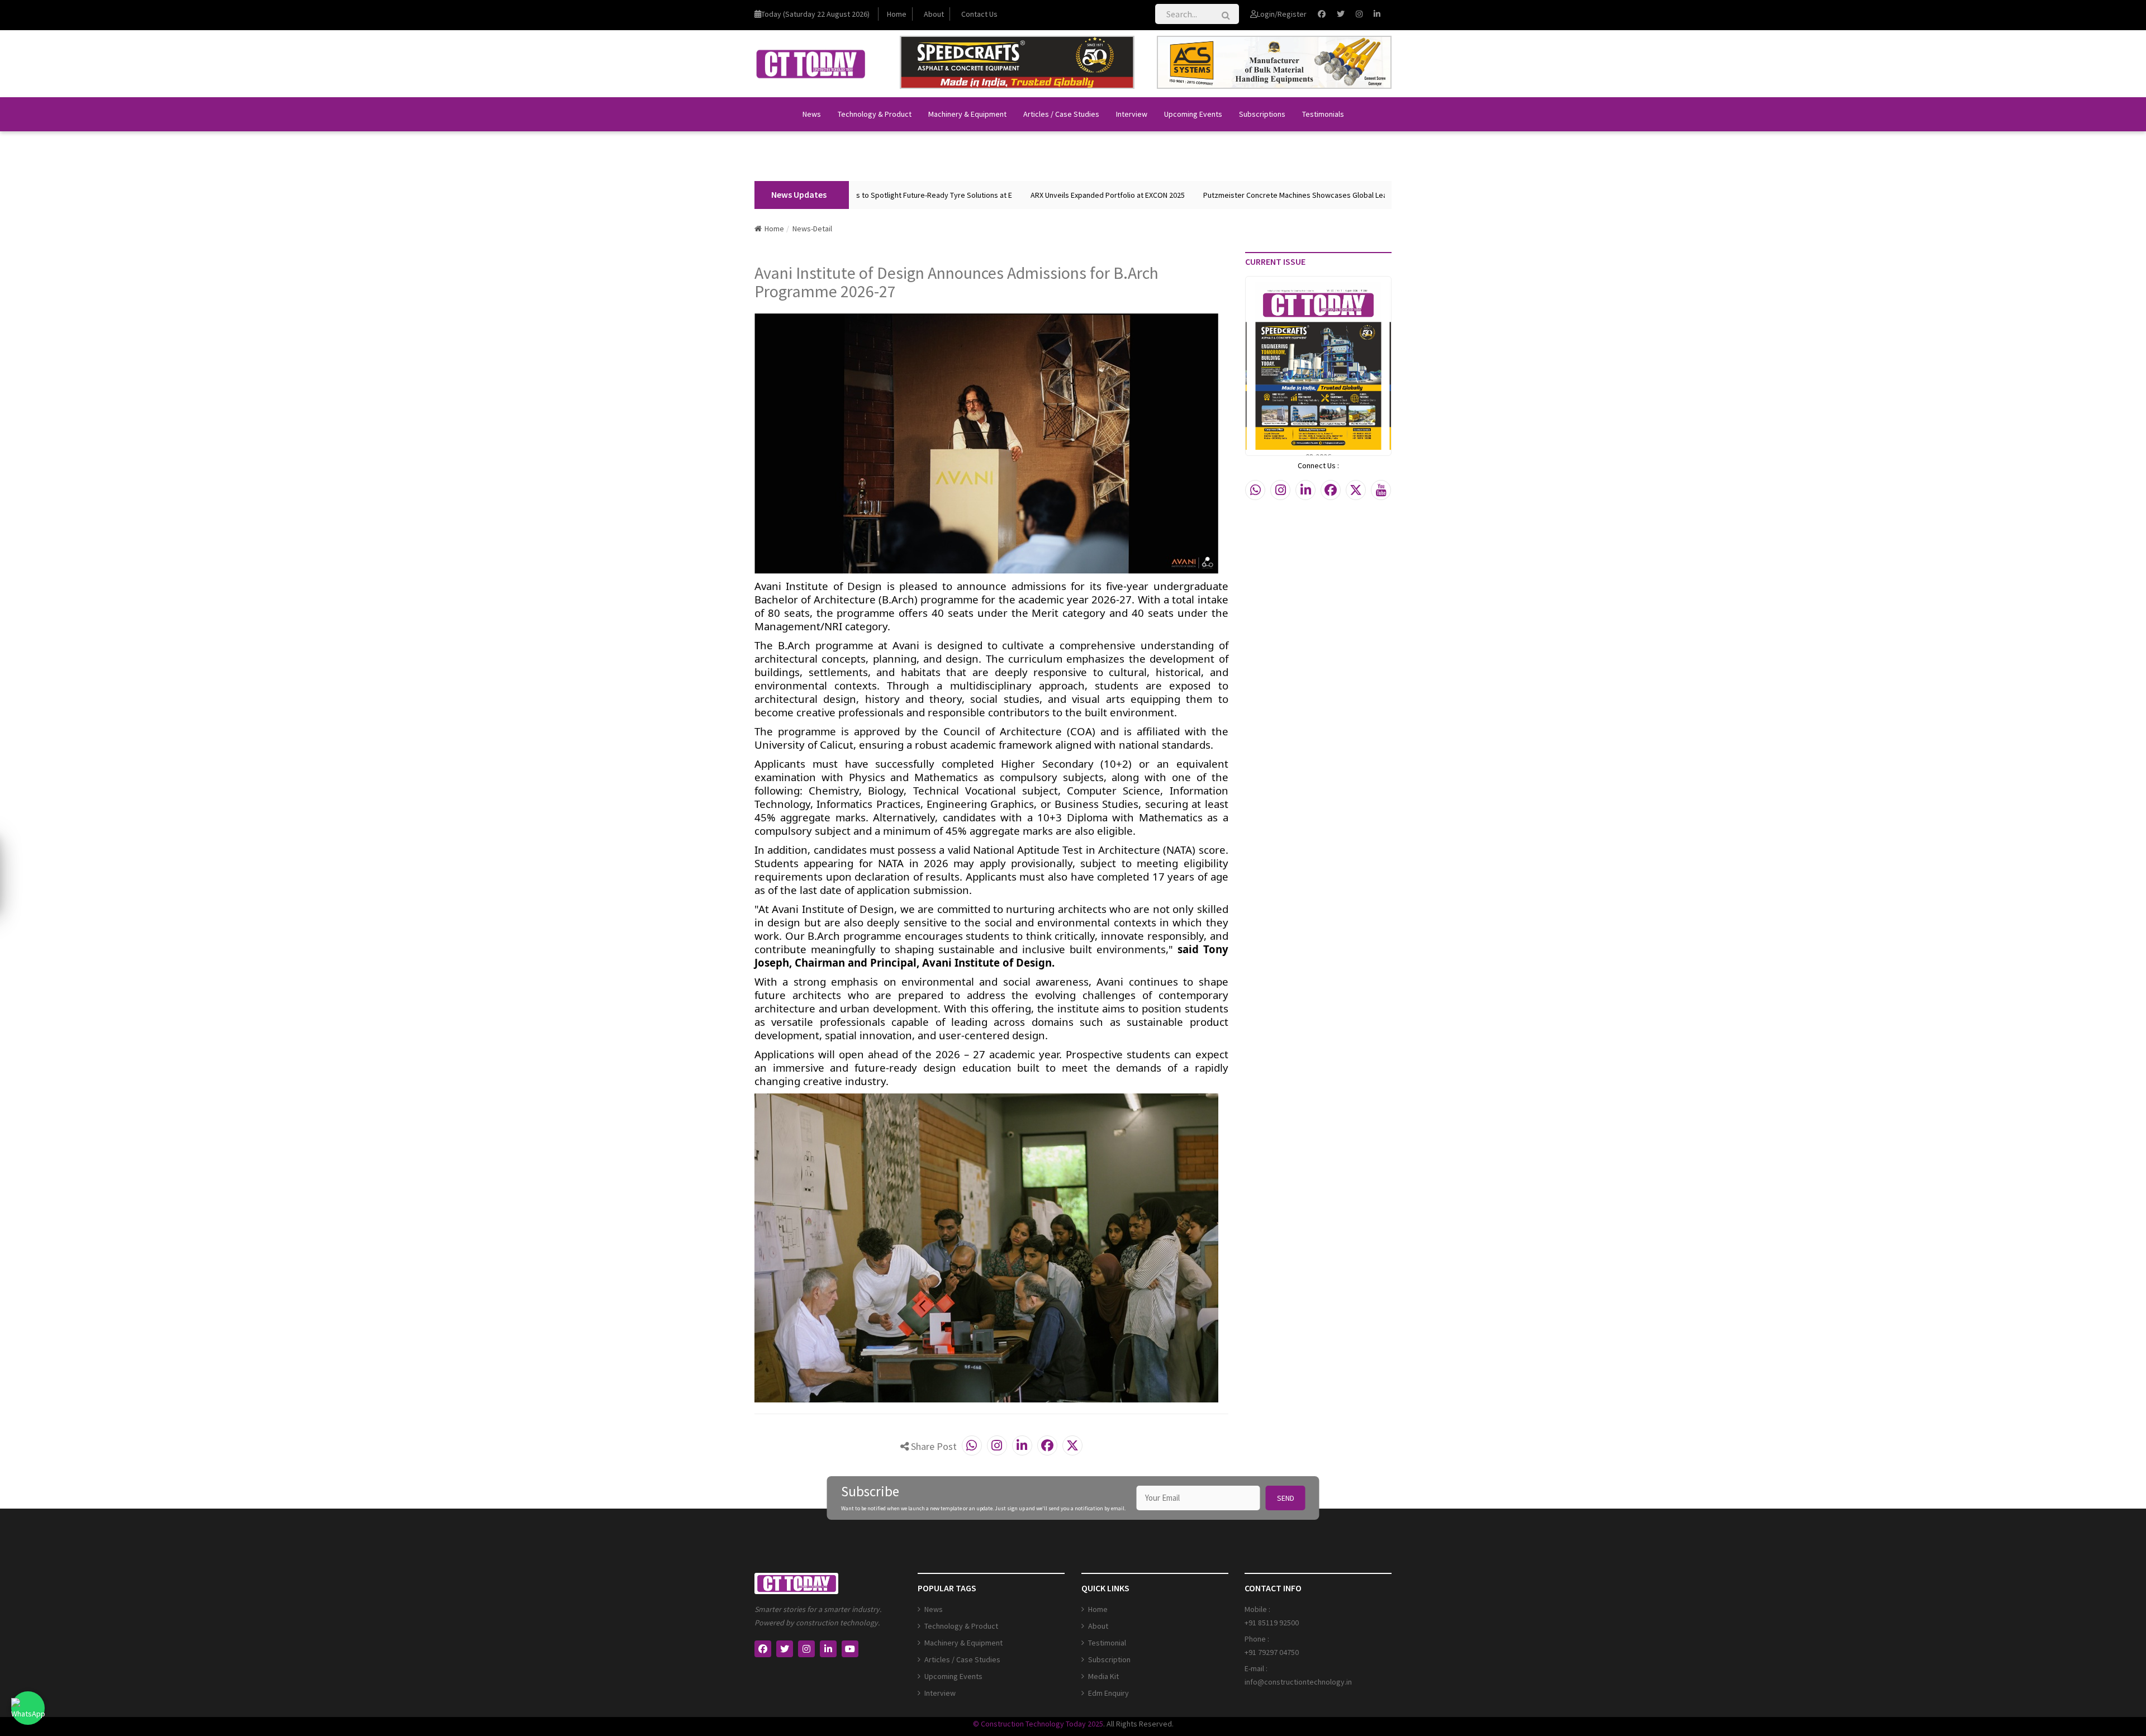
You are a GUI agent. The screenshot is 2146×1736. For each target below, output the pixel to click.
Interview (1132, 114)
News (812, 114)
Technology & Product (875, 114)
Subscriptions (1262, 114)
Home (897, 14)
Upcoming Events (1193, 114)
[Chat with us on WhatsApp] (28, 1708)
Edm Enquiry (1108, 1693)
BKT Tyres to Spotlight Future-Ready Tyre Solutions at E (858, 195)
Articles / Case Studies (1061, 114)
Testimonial (1107, 1643)
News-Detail (812, 229)
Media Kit (1103, 1676)
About (934, 14)
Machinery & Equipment (967, 114)
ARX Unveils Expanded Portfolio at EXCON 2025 (1046, 195)
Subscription (1109, 1659)
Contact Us (979, 14)
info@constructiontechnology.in (1298, 1682)
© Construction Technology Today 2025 (1038, 1724)
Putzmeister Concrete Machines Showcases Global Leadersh (1243, 195)
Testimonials (1323, 114)
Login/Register (1282, 14)
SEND (1286, 1498)
